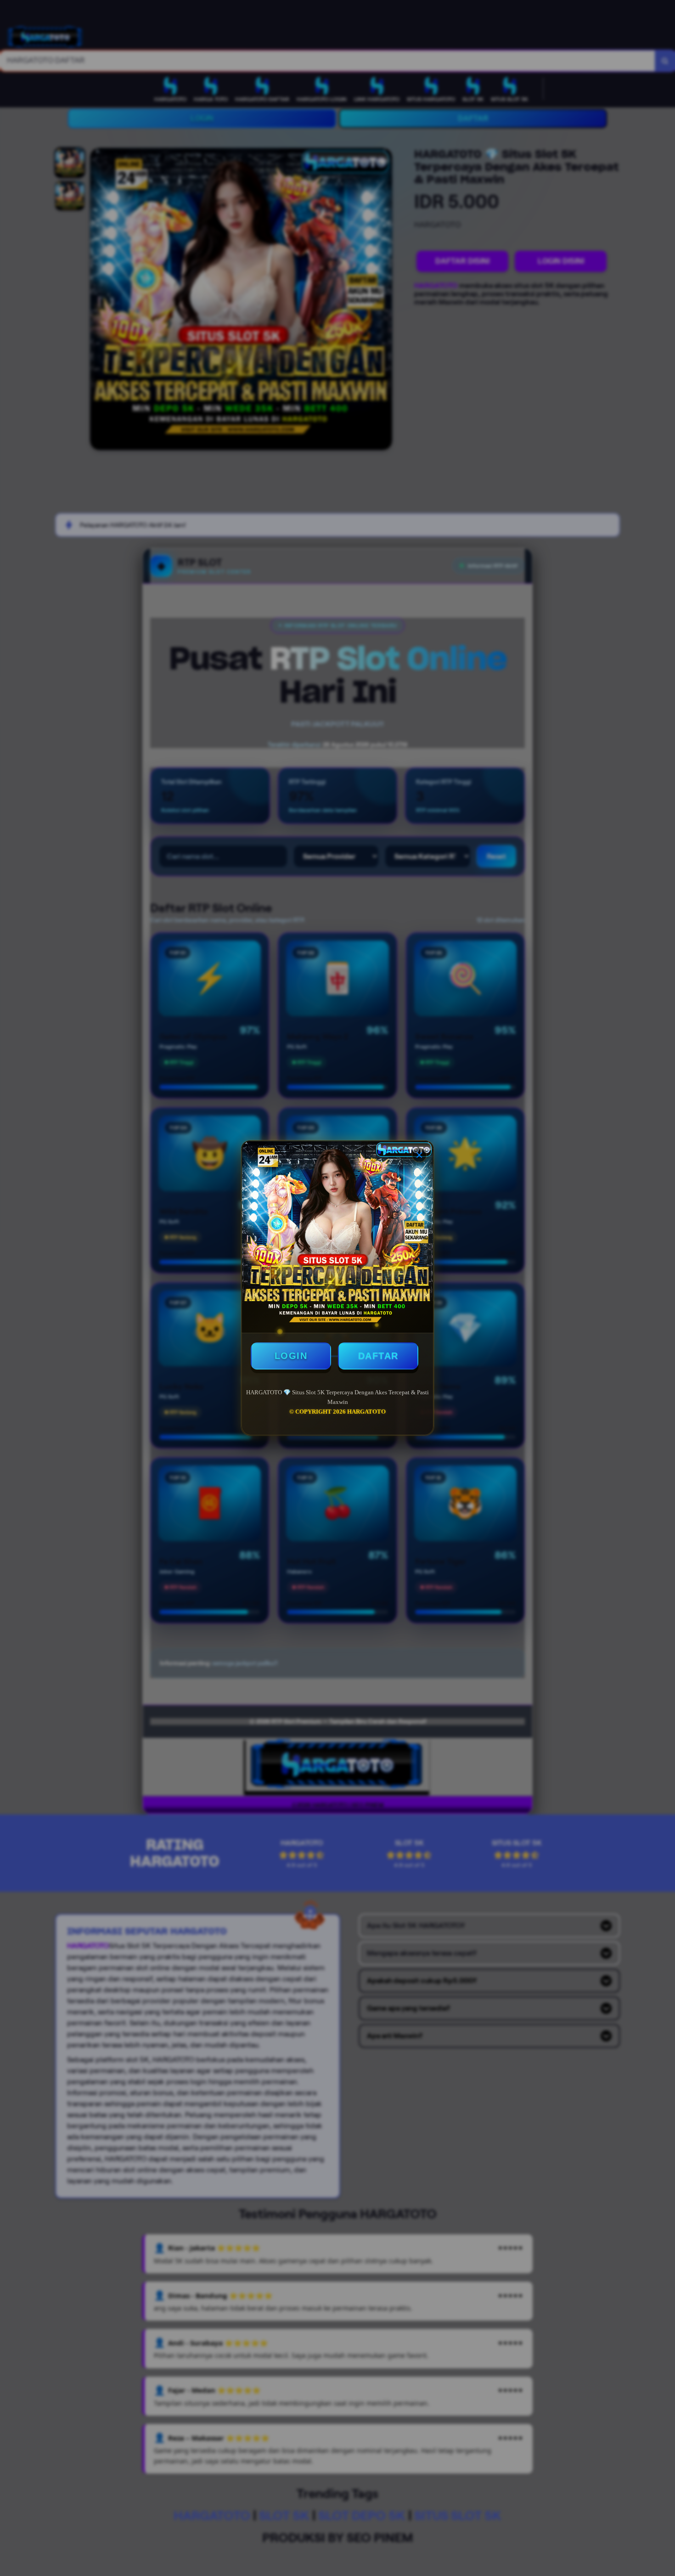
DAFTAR (378, 1356)
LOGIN (291, 1356)
